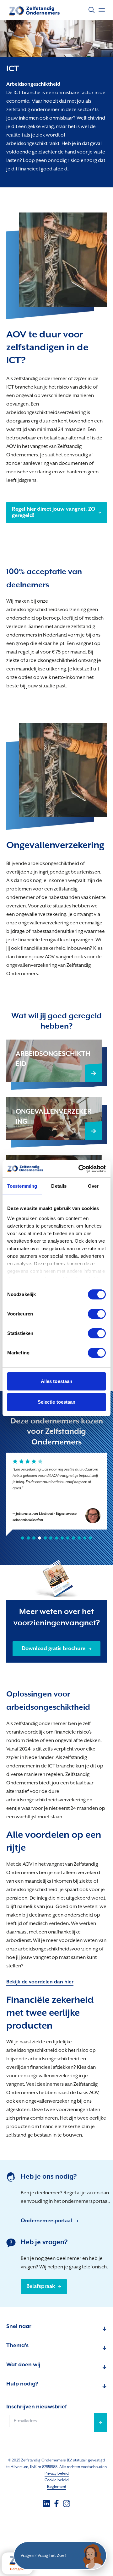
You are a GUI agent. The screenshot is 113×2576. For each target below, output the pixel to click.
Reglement (57, 2487)
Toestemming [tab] (22, 1186)
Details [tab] (59, 1186)
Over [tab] (93, 1186)
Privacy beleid (57, 2474)
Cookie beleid (57, 2480)
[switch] (97, 1314)
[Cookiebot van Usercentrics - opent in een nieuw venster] (80, 1169)
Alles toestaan (56, 1381)
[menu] (102, 10)
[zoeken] (92, 10)
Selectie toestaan (57, 1402)
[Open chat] (93, 2556)
